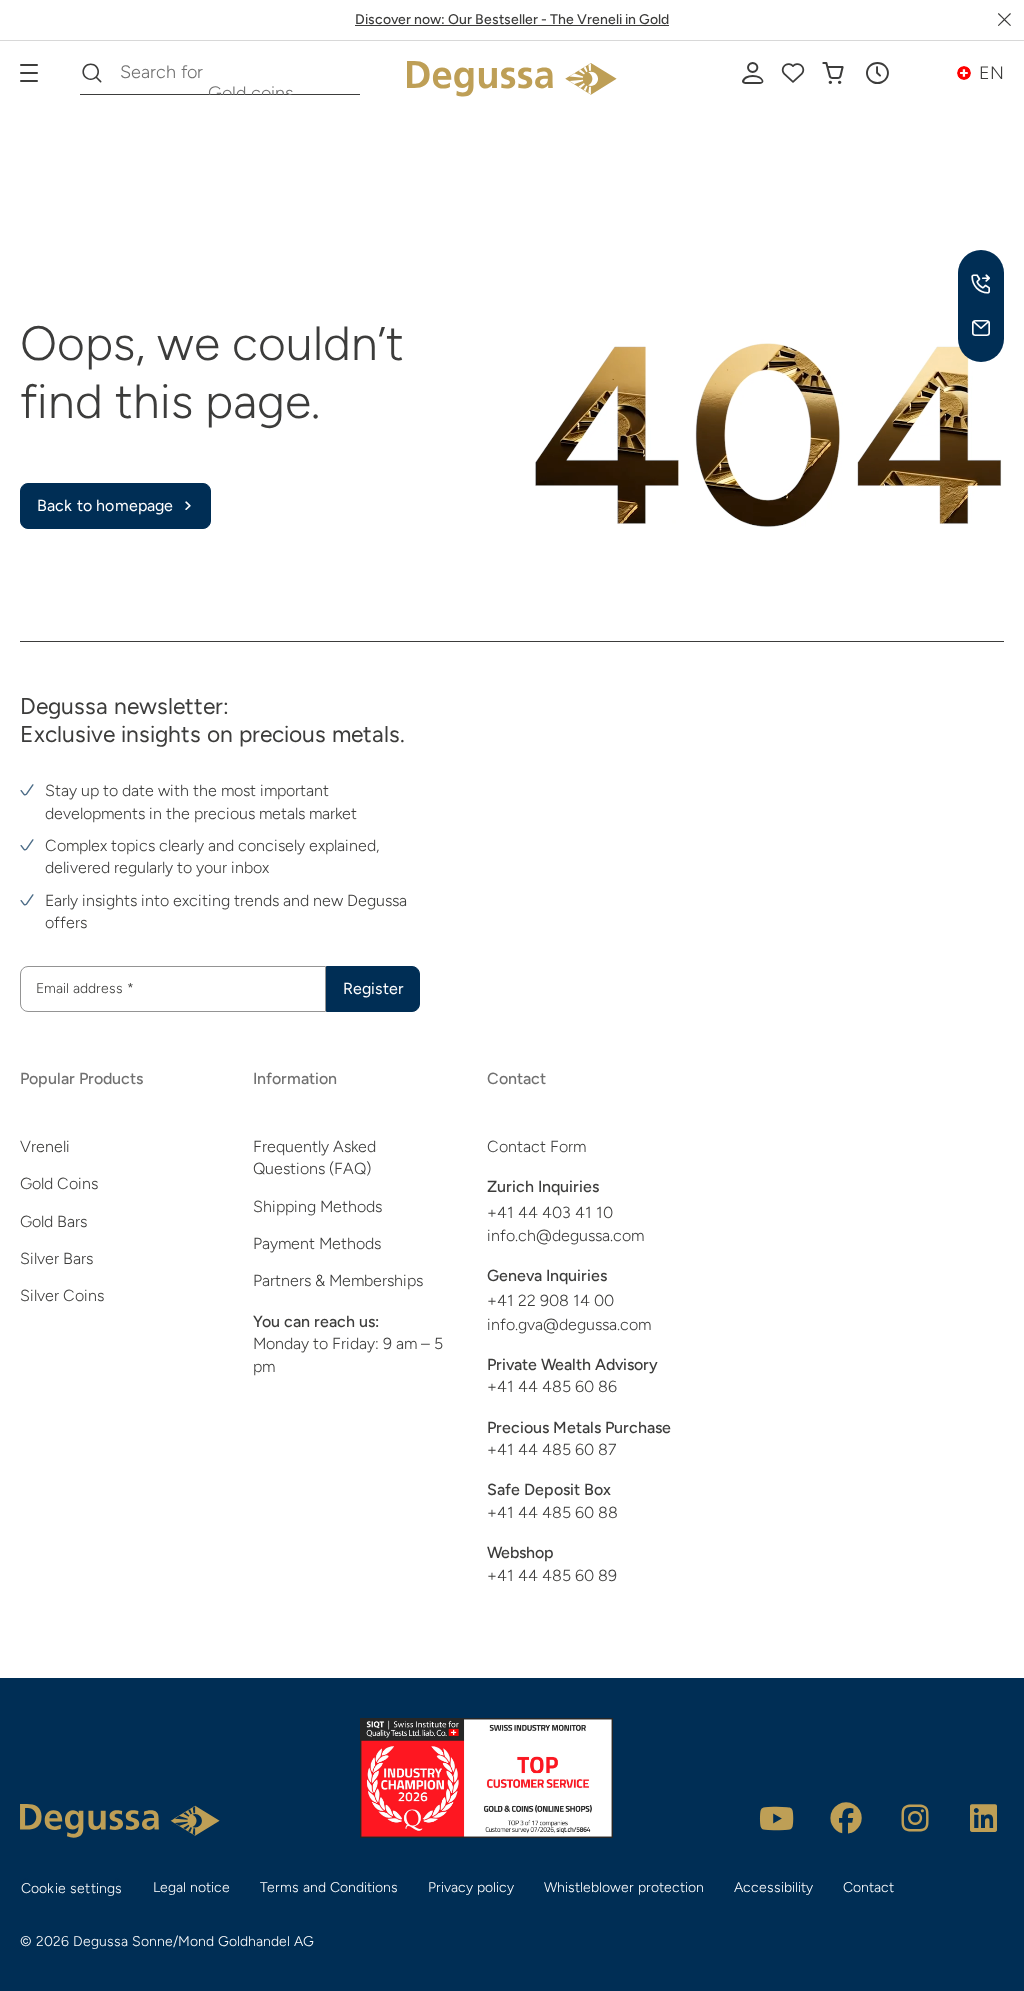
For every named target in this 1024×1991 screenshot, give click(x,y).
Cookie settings (71, 1888)
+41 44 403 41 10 (550, 1212)
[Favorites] (793, 73)
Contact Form (536, 1146)
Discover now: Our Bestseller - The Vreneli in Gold (512, 19)
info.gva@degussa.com (569, 1324)
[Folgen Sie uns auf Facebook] (846, 1818)
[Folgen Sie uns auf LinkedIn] (984, 1818)
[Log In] (753, 73)
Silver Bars (56, 1258)
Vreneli (45, 1146)
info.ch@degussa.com (565, 1235)
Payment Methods (317, 1243)
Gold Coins (59, 1183)
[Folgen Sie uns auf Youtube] (777, 1818)
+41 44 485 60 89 (552, 1575)
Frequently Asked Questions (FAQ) (314, 1157)
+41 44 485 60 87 (551, 1449)
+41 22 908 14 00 (550, 1300)
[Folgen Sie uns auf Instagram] (915, 1818)
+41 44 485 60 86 (552, 1386)
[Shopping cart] (833, 73)
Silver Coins (62, 1295)
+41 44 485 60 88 (552, 1512)
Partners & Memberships (338, 1280)
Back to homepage (105, 505)
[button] (877, 73)
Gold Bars (53, 1221)
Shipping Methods (317, 1206)
